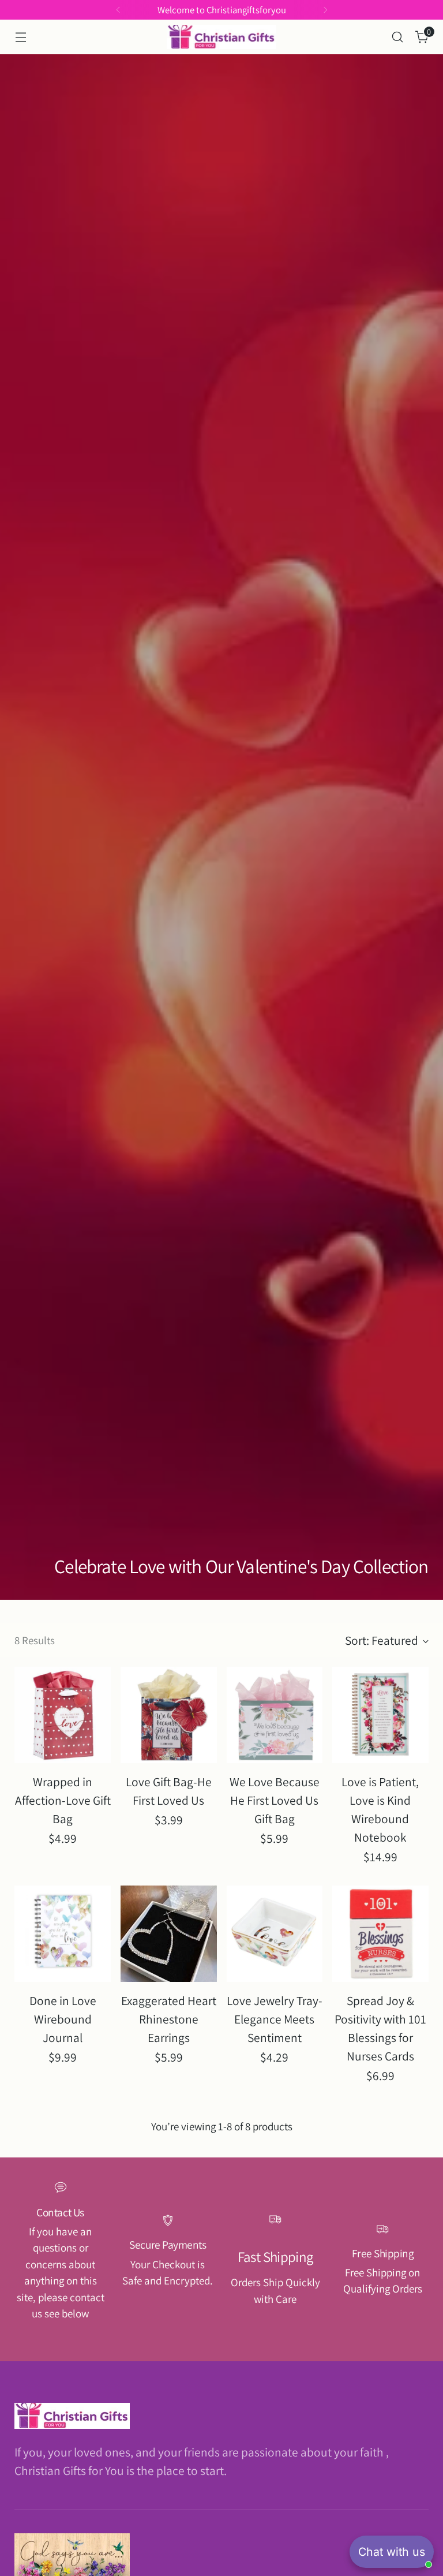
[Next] (325, 10)
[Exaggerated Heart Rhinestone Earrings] (169, 1934)
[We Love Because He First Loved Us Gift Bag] (275, 1715)
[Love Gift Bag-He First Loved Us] (169, 1715)
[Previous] (118, 10)
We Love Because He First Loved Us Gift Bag (275, 1800)
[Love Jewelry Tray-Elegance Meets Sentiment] (275, 1934)
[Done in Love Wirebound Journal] (63, 1934)
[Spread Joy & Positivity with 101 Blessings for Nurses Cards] (380, 1934)
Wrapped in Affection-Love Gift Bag (63, 1800)
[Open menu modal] (20, 37)
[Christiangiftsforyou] (221, 37)
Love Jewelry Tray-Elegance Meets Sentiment (275, 2019)
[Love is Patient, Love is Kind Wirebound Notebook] (380, 1715)
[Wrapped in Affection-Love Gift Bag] (63, 1715)
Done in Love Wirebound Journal (63, 2019)
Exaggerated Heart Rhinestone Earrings (169, 2019)
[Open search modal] (398, 37)
